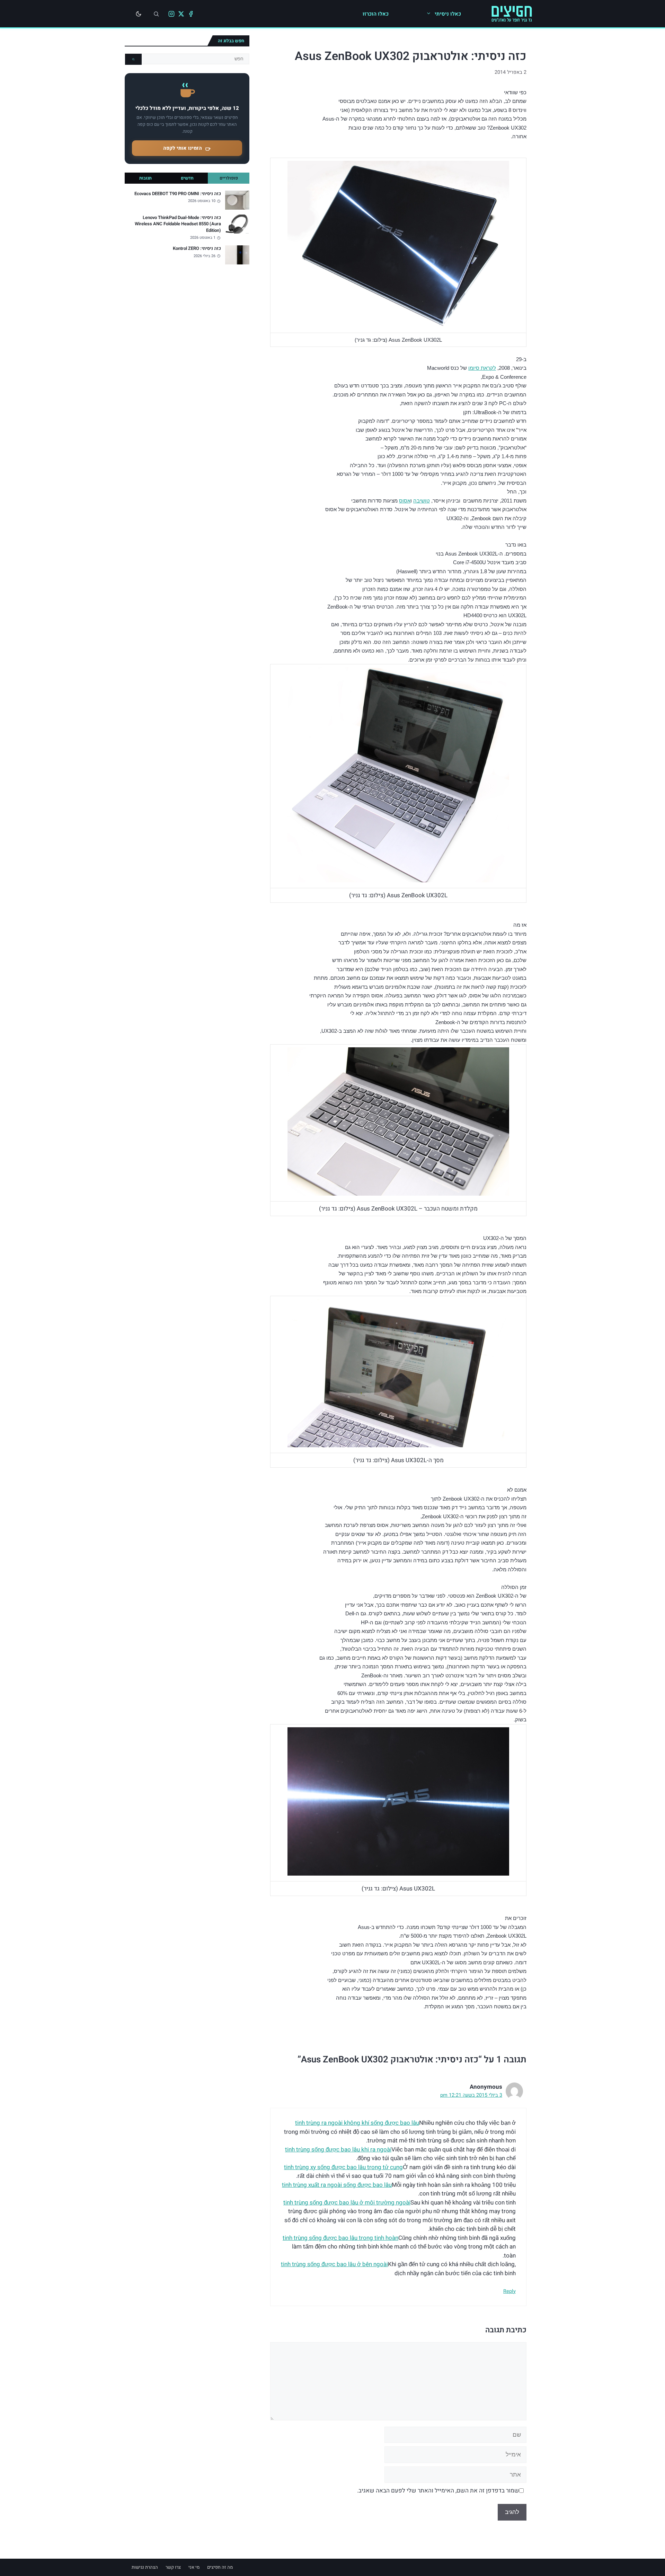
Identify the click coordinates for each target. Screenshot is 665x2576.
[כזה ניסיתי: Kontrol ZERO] (237, 255)
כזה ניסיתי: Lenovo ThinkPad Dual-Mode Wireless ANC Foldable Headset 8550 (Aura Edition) (178, 224)
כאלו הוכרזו (376, 14)
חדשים (187, 178)
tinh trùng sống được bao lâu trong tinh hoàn (340, 2238)
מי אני (194, 2567)
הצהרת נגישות (145, 2567)
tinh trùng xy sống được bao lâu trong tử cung (343, 2167)
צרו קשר (173, 2567)
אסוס (405, 501)
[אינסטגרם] (171, 14)
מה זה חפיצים (220, 2567)
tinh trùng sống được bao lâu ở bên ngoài (334, 2264)
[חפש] (133, 59)
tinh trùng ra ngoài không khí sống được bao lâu (357, 2123)
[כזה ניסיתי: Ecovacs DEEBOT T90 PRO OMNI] (237, 200)
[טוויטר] (181, 14)
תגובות (145, 178)
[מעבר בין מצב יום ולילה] (139, 14)
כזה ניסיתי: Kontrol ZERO (197, 248)
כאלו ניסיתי (448, 14)
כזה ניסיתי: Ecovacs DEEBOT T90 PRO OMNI (178, 194)
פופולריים (229, 178)
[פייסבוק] (191, 14)
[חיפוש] (156, 14)
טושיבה (422, 501)
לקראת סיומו (482, 368)
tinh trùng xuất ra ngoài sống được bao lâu (337, 2185)
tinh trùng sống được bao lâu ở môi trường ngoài (347, 2203)
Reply (509, 2291)
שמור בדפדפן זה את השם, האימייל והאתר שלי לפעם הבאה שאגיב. (438, 2491)
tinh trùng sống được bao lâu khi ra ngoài (338, 2150)
